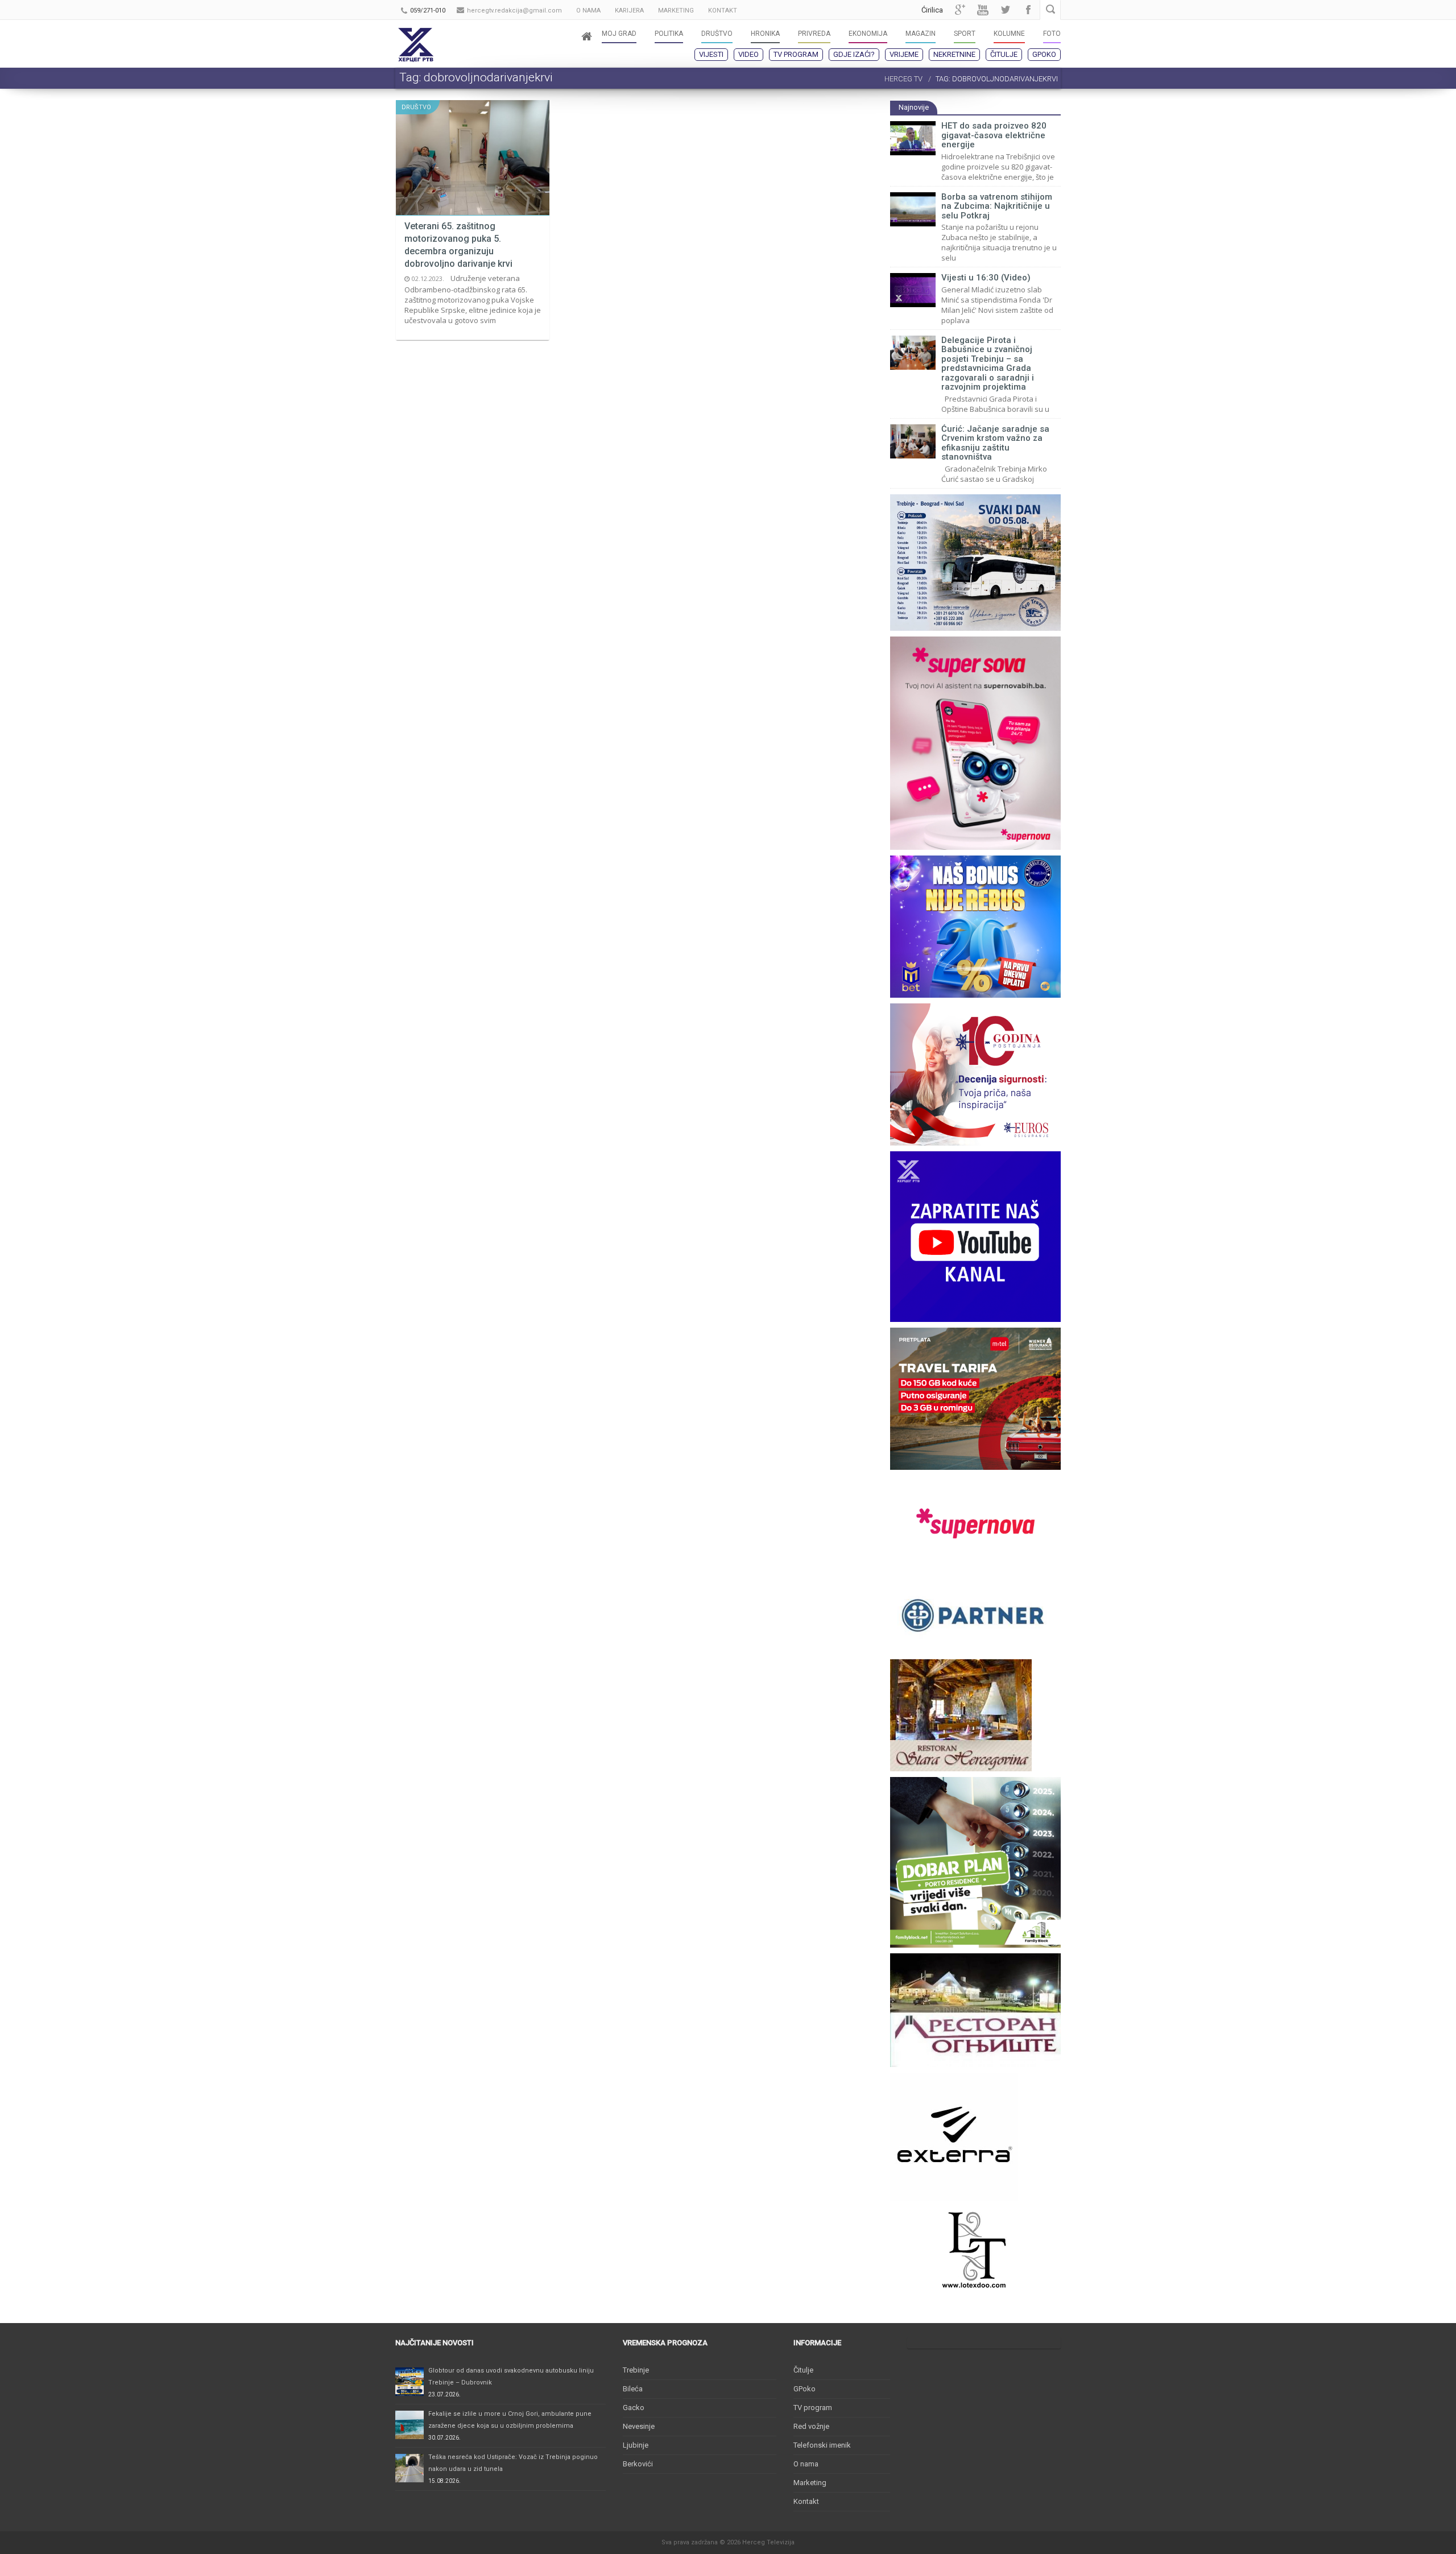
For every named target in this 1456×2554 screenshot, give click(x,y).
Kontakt (806, 2501)
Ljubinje (636, 2445)
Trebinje (636, 2370)
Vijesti (711, 54)
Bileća (633, 2389)
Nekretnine (954, 54)
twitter (1006, 10)
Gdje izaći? (854, 54)
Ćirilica (932, 10)
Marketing (810, 2483)
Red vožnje (811, 2426)
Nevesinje (639, 2426)
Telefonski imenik (822, 2445)
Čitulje (1004, 54)
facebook (1028, 10)
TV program (796, 54)
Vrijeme (904, 54)
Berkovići (638, 2464)
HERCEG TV (903, 79)
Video (748, 54)
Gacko (634, 2408)
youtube (983, 10)
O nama (806, 2464)
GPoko (1044, 54)
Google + (960, 10)
